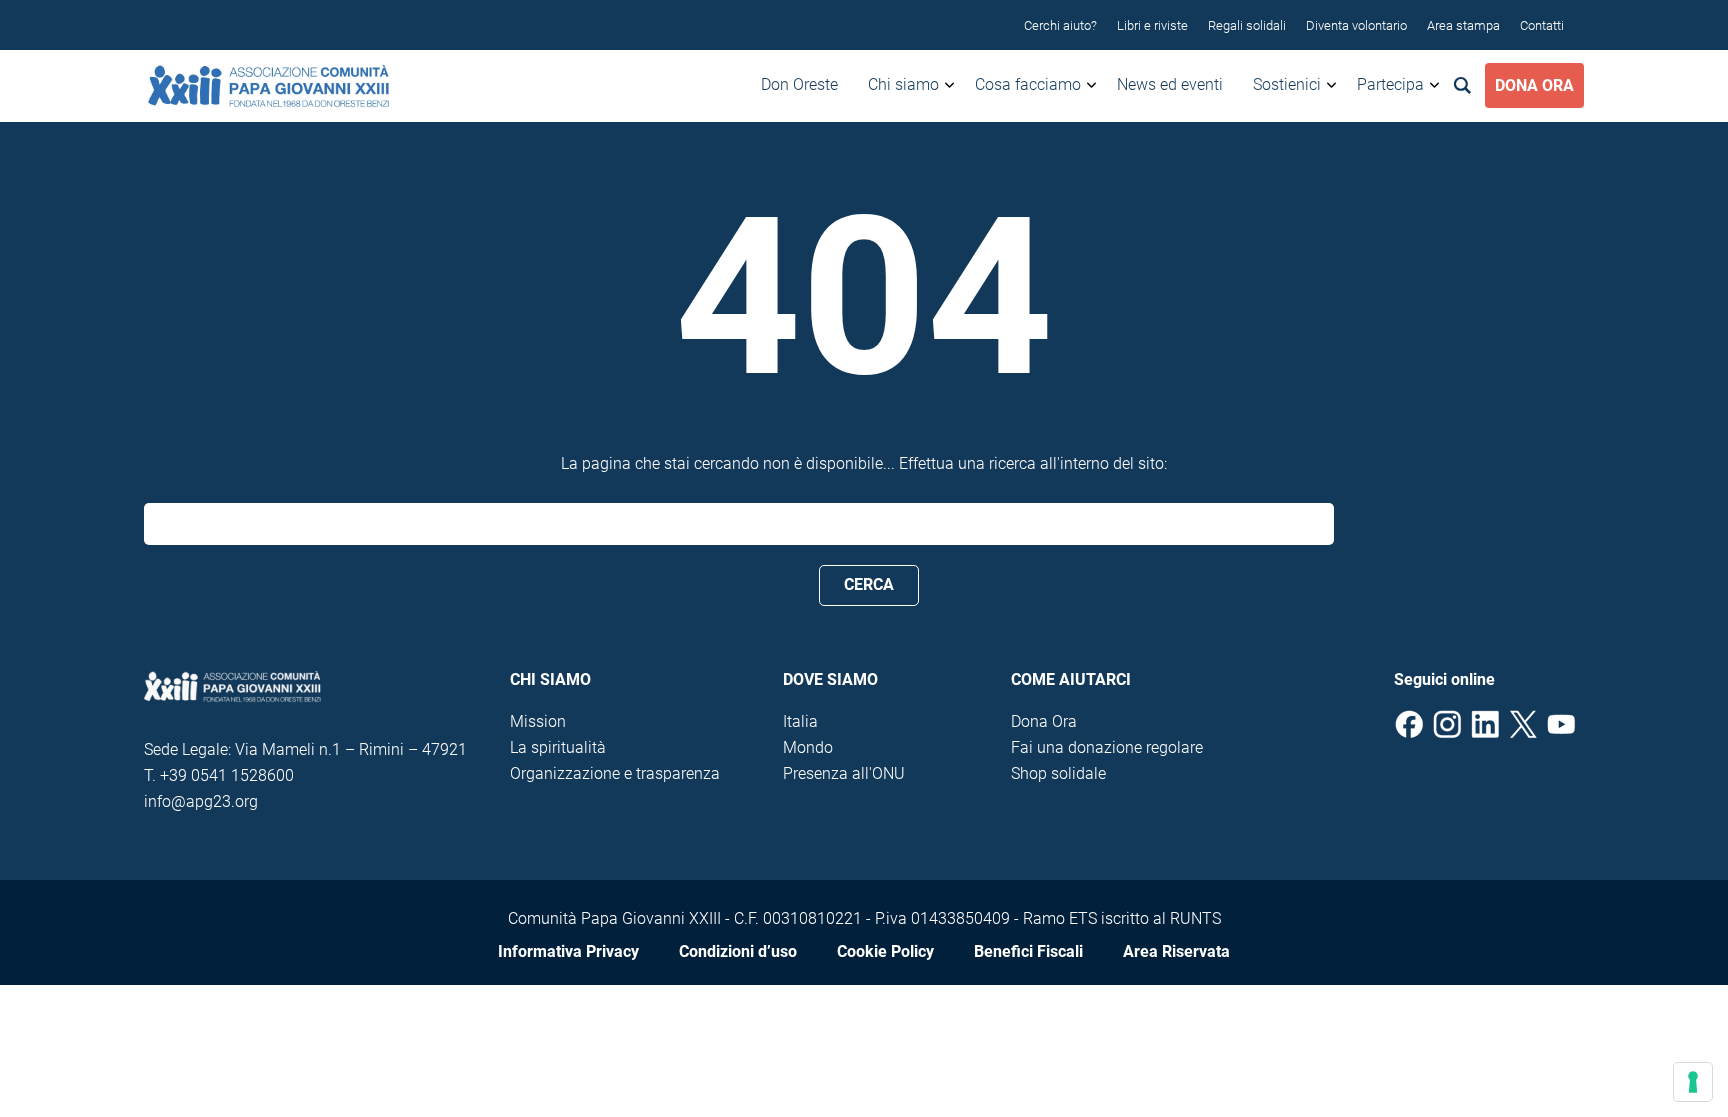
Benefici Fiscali (1028, 951)
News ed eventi (1170, 84)
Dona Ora (1534, 85)
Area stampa (1463, 25)
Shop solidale (1058, 773)
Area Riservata (1176, 951)
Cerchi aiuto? (1060, 25)
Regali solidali (1247, 25)
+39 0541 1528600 (227, 775)
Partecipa (1390, 84)
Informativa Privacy (568, 951)
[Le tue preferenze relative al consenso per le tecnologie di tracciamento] (1693, 1082)
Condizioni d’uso (738, 951)
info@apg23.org (201, 801)
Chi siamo (903, 84)
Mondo (808, 747)
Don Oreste (799, 84)
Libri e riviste (1152, 25)
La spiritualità (558, 747)
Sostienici (1287, 84)
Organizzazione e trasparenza (615, 773)
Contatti (1542, 25)
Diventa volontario (1356, 25)
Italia (800, 721)
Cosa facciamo (1028, 84)
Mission (538, 721)
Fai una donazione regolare (1107, 747)
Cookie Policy (885, 951)
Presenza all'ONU (844, 773)
